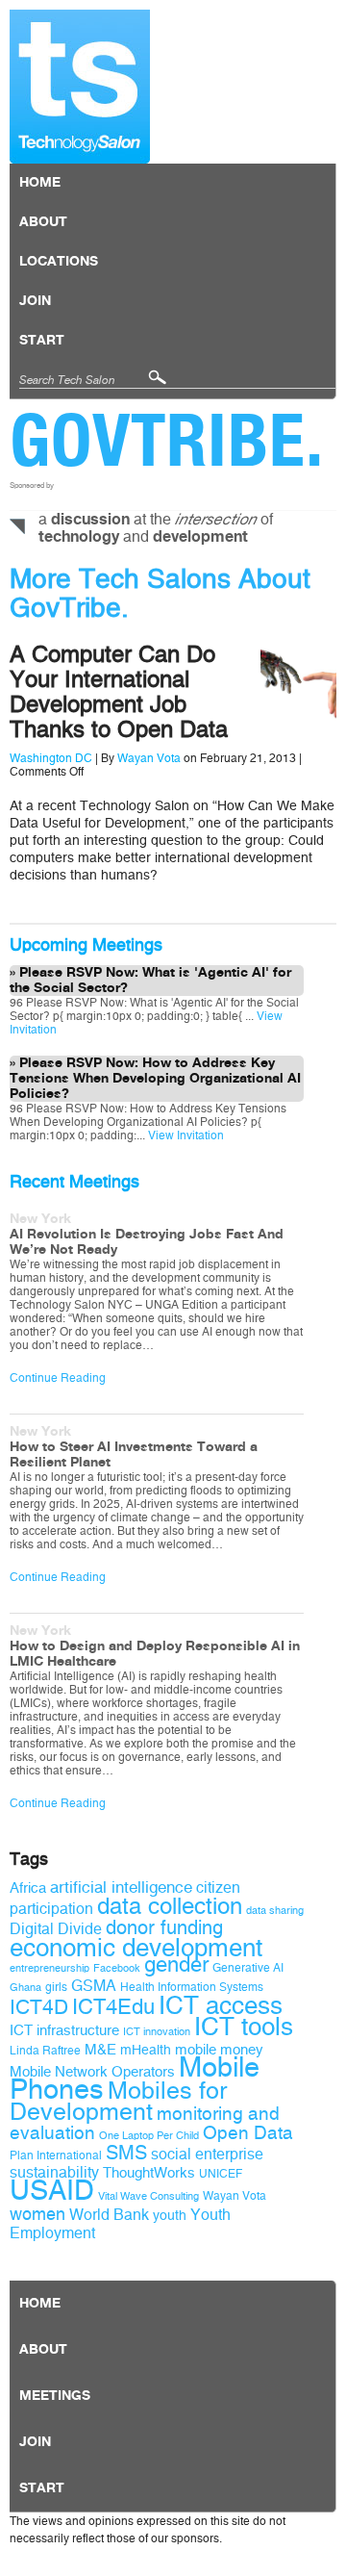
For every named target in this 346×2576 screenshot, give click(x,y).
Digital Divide (56, 1929)
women (37, 2214)
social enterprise (207, 2154)
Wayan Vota (149, 758)
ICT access (221, 2005)
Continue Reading (58, 1378)
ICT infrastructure (64, 2030)
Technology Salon (80, 87)
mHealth (146, 2050)
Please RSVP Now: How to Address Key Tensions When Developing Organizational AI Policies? (155, 1079)
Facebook (117, 1968)
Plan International (56, 2155)
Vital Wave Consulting (148, 2196)
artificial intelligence (121, 1887)
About (43, 222)
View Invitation (185, 1135)
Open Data (248, 2133)
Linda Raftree (45, 2051)
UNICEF (221, 2174)
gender (176, 1965)
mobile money (219, 2050)
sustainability (54, 2172)
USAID (52, 2191)
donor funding (164, 1928)
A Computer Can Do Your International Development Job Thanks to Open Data (119, 692)
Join (35, 301)
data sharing (275, 1911)
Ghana (25, 1988)
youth (170, 2216)
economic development (136, 1948)
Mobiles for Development (118, 2102)
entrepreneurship (49, 1968)
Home (40, 183)
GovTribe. (167, 440)
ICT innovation (157, 2032)
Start (42, 341)
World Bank (109, 2215)
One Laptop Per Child (149, 2136)
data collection (170, 1906)
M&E (100, 2050)
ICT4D (39, 2007)
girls (56, 1987)
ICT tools (244, 2027)
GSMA (94, 1986)
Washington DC (51, 758)
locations (59, 262)
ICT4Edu (113, 2007)
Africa (28, 1888)
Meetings (55, 2396)
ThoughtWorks (149, 2173)
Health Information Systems (192, 1987)
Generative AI (248, 1968)
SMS (126, 2153)
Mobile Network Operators (92, 2072)
